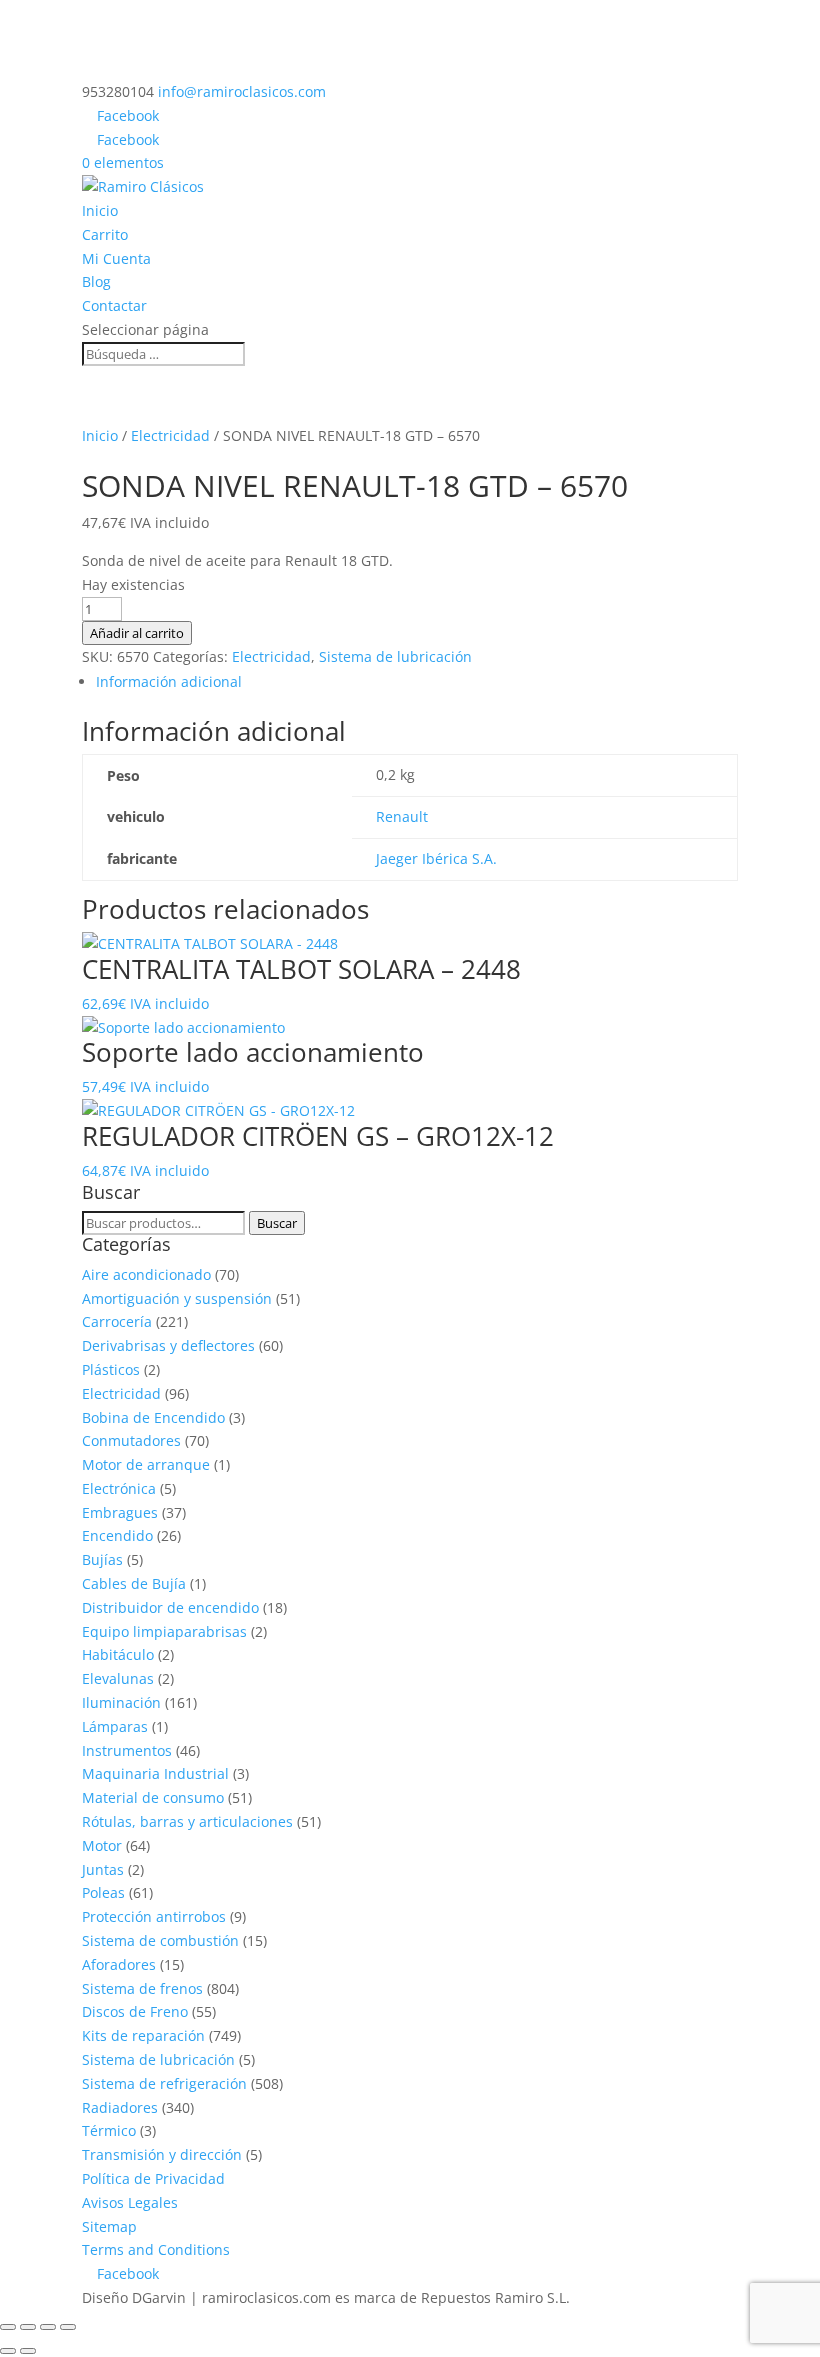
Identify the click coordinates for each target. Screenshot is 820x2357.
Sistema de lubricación (395, 656)
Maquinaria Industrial (155, 1773)
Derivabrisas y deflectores (168, 1345)
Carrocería (117, 1321)
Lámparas (115, 1726)
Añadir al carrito (137, 633)
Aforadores (119, 1964)
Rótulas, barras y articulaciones (187, 1821)
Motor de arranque (146, 1464)
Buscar (277, 1223)
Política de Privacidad (153, 2178)
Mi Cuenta (116, 258)
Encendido (117, 1535)
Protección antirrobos (154, 1916)
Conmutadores (131, 1440)
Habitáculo (118, 1654)
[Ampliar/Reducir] (8, 2327)
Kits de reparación (143, 2035)
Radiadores (120, 2107)
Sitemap (109, 2226)
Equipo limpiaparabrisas (164, 1631)
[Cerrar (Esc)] (68, 2327)
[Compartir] (48, 2327)
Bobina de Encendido (153, 1417)
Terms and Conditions (156, 2249)
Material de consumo (153, 1797)
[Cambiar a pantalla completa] (28, 2327)
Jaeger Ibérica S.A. (436, 858)
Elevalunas (118, 1678)
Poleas (103, 1892)
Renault (402, 816)
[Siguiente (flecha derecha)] (28, 2351)
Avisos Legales (130, 2202)
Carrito (105, 234)
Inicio (100, 210)
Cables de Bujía (134, 1583)
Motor (102, 1845)
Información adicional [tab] (169, 681)
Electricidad (170, 435)
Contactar (114, 305)
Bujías (102, 1559)
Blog (96, 281)
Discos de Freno (135, 2011)
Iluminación (121, 1702)
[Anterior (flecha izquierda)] (8, 2351)
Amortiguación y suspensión (177, 1298)
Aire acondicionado (146, 1274)
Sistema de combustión (160, 1940)
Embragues (120, 1512)
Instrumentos (127, 1750)
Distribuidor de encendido (170, 1607)
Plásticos (111, 1369)
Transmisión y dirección (162, 2154)
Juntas (103, 1869)
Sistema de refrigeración (164, 2083)
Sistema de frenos (142, 1988)
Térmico (109, 2130)
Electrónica (119, 1488)
